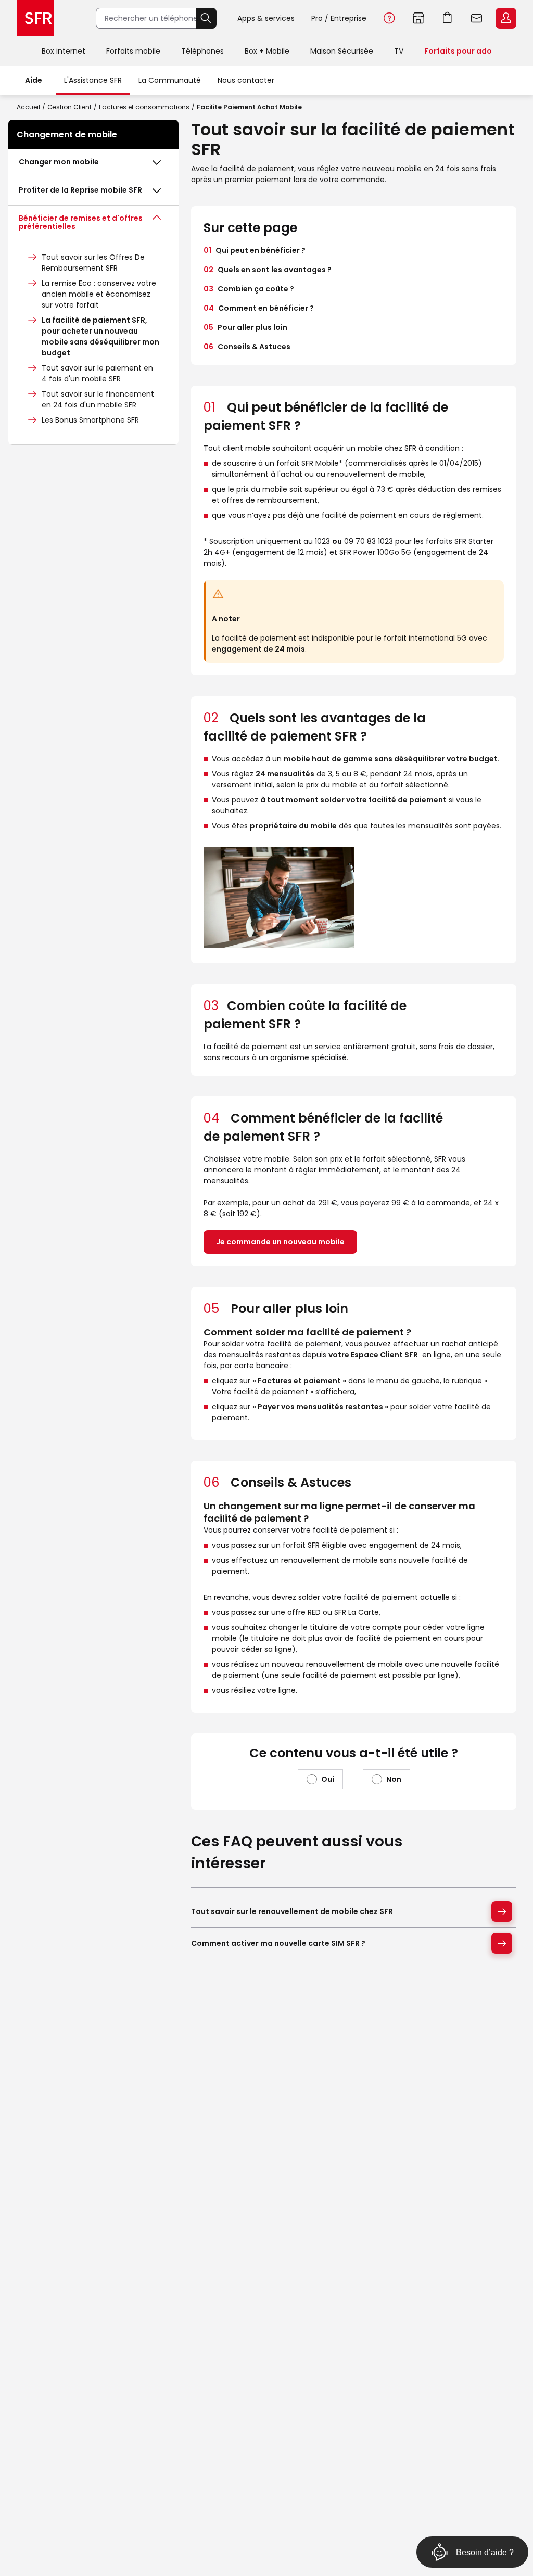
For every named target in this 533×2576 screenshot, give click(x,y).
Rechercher (206, 18)
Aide (389, 18)
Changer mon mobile (59, 162)
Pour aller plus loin (245, 327)
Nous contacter (246, 80)
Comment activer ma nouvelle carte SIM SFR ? (278, 1943)
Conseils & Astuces (247, 347)
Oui (328, 1779)
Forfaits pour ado (458, 51)
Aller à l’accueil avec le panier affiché (448, 18)
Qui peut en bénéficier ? (255, 250)
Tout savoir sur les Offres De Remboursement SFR (93, 263)
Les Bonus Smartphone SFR (90, 420)
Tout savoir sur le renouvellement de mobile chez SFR (292, 1911)
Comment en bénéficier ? (259, 308)
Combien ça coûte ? (249, 289)
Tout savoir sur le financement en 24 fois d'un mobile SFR (98, 399)
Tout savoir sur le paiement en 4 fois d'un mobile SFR (97, 373)
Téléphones (202, 51)
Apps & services (266, 18)
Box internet (64, 51)
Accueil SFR (35, 18)
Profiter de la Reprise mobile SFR (80, 190)
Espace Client (506, 18)
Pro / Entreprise (339, 18)
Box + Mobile (267, 51)
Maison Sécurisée (342, 51)
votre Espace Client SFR (373, 1355)
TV (399, 51)
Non (394, 1779)
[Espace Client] (505, 19)
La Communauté (170, 80)
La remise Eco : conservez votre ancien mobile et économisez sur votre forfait (99, 294)
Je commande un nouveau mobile (280, 1242)
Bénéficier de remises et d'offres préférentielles (81, 222)
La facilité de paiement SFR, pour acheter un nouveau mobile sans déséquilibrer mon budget (100, 336)
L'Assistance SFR (93, 80)
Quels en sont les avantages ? (268, 270)
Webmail (477, 18)
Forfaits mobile (133, 51)
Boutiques (418, 18)
